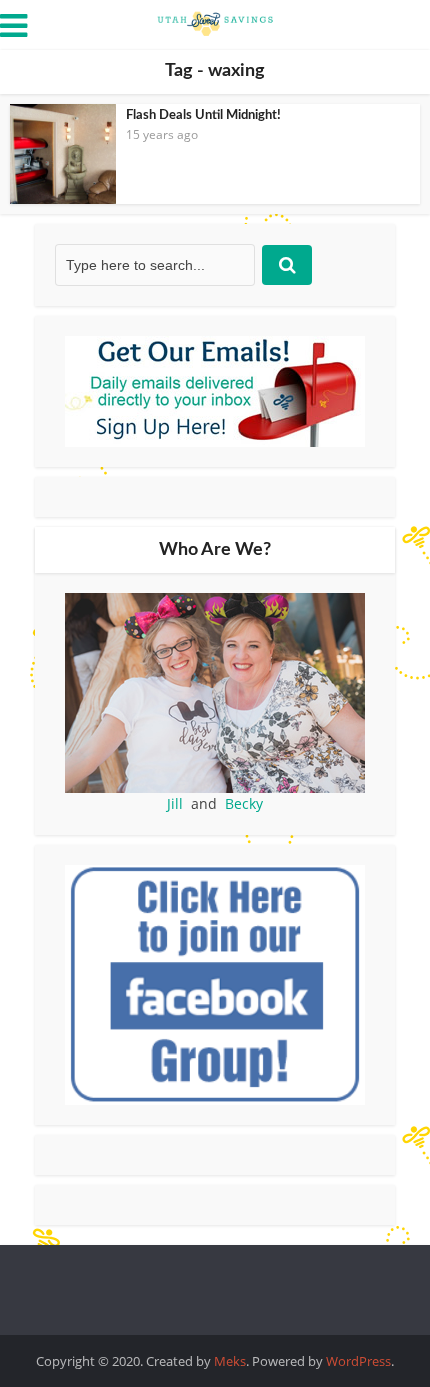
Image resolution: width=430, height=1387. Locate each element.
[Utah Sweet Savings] (215, 22)
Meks (230, 1361)
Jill (175, 803)
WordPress (358, 1361)
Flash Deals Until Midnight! (203, 115)
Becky (244, 803)
